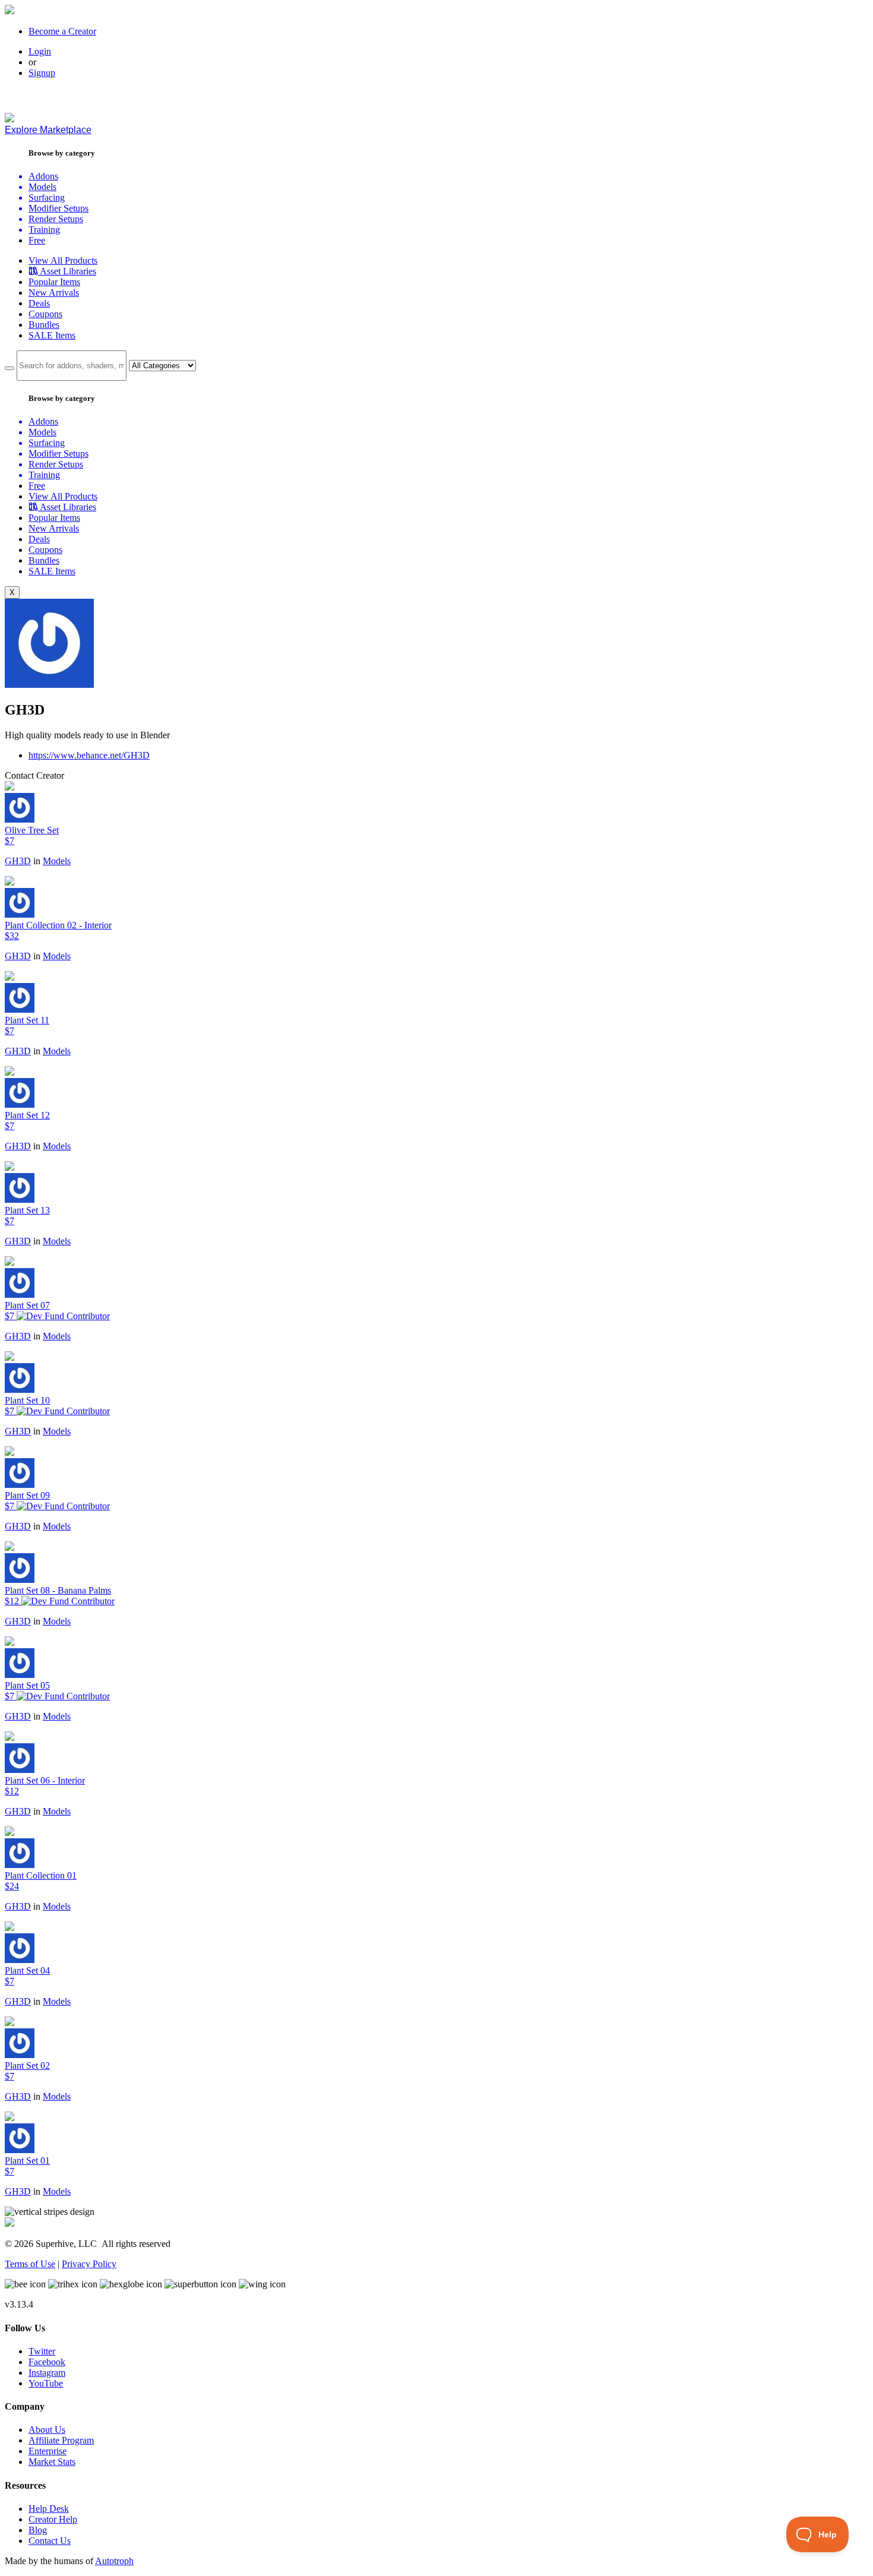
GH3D (18, 861)
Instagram (47, 2373)
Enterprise (48, 2451)
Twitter (42, 2351)
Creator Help (53, 2519)
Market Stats (52, 2462)
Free (37, 240)
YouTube (46, 2383)
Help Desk (49, 2509)
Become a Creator (62, 31)
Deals (39, 303)
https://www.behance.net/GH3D (89, 755)
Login (40, 51)
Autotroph (114, 2561)
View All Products (63, 260)
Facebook (47, 2362)
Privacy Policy (89, 2264)
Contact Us (50, 2541)
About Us (47, 2430)
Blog (38, 2530)
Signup (42, 73)
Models (57, 861)
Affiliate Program (61, 2440)
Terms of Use (30, 2264)
